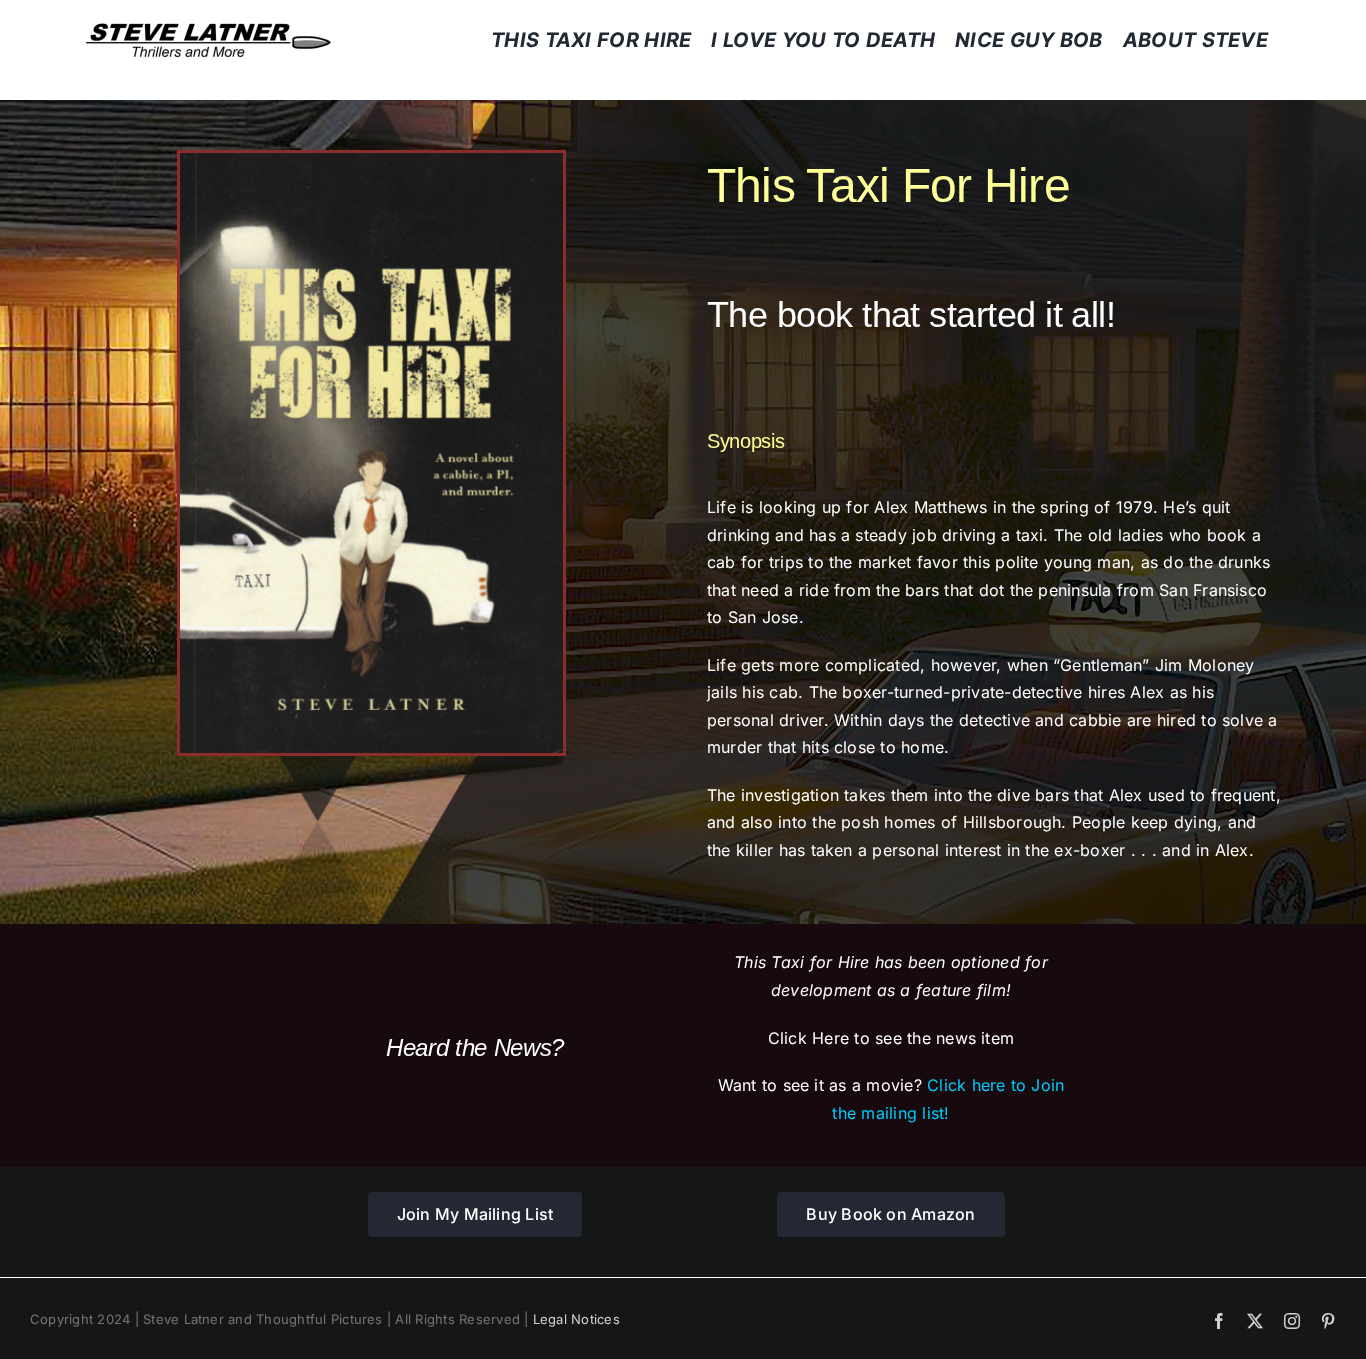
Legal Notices (576, 1319)
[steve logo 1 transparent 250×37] (208, 30)
